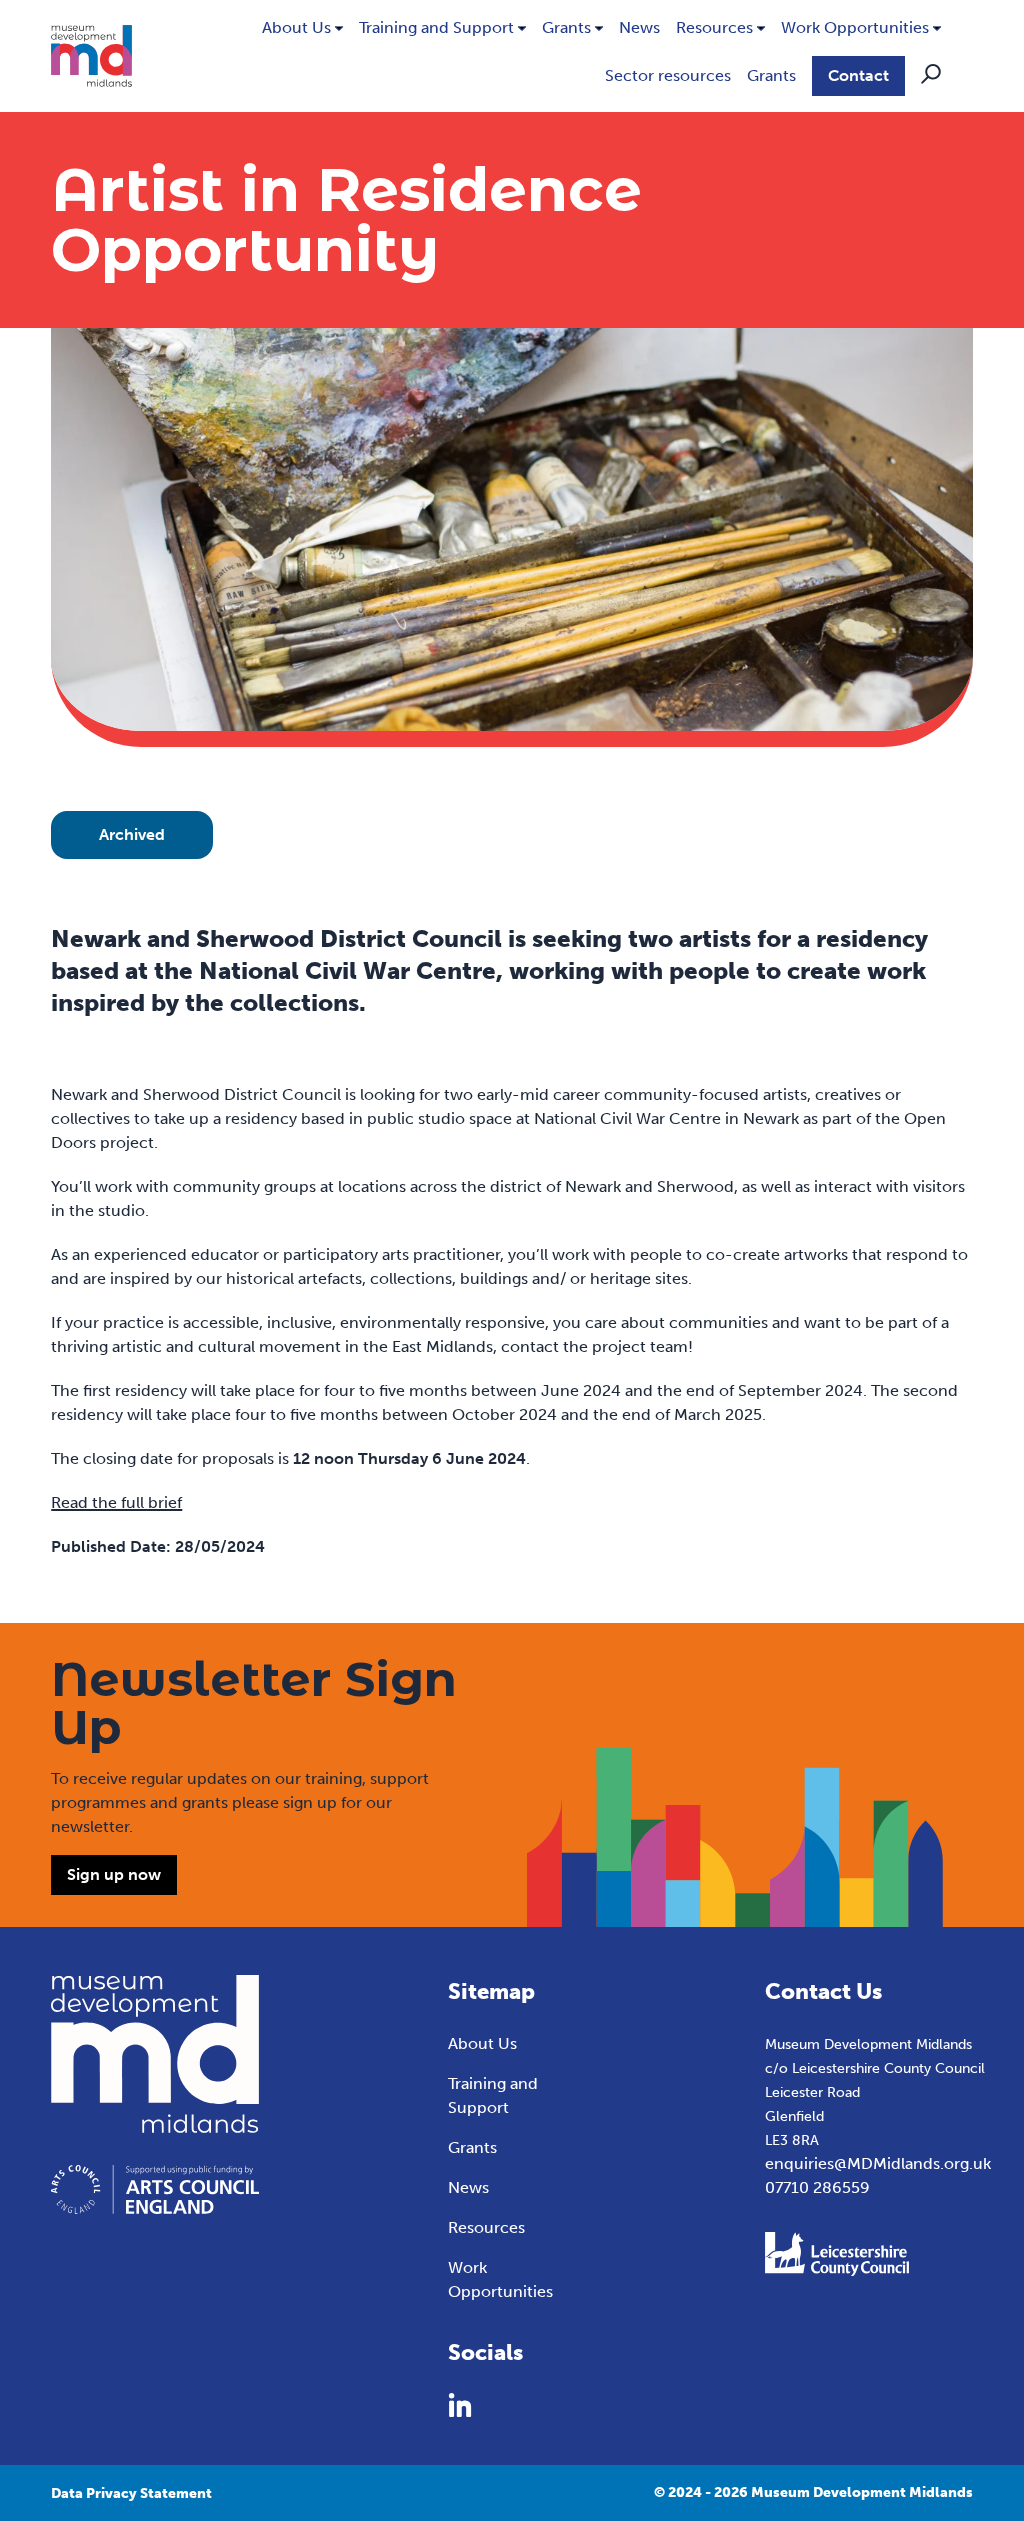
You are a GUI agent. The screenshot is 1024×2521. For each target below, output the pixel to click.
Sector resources (668, 75)
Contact (858, 75)
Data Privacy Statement (131, 2493)
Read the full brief (116, 1502)
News (639, 27)
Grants (566, 27)
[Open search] (931, 74)
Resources (714, 27)
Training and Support (436, 27)
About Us (296, 27)
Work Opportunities (855, 27)
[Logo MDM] (91, 56)
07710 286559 (817, 2187)
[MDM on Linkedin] (460, 2405)
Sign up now (114, 1874)
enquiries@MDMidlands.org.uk (878, 2163)
